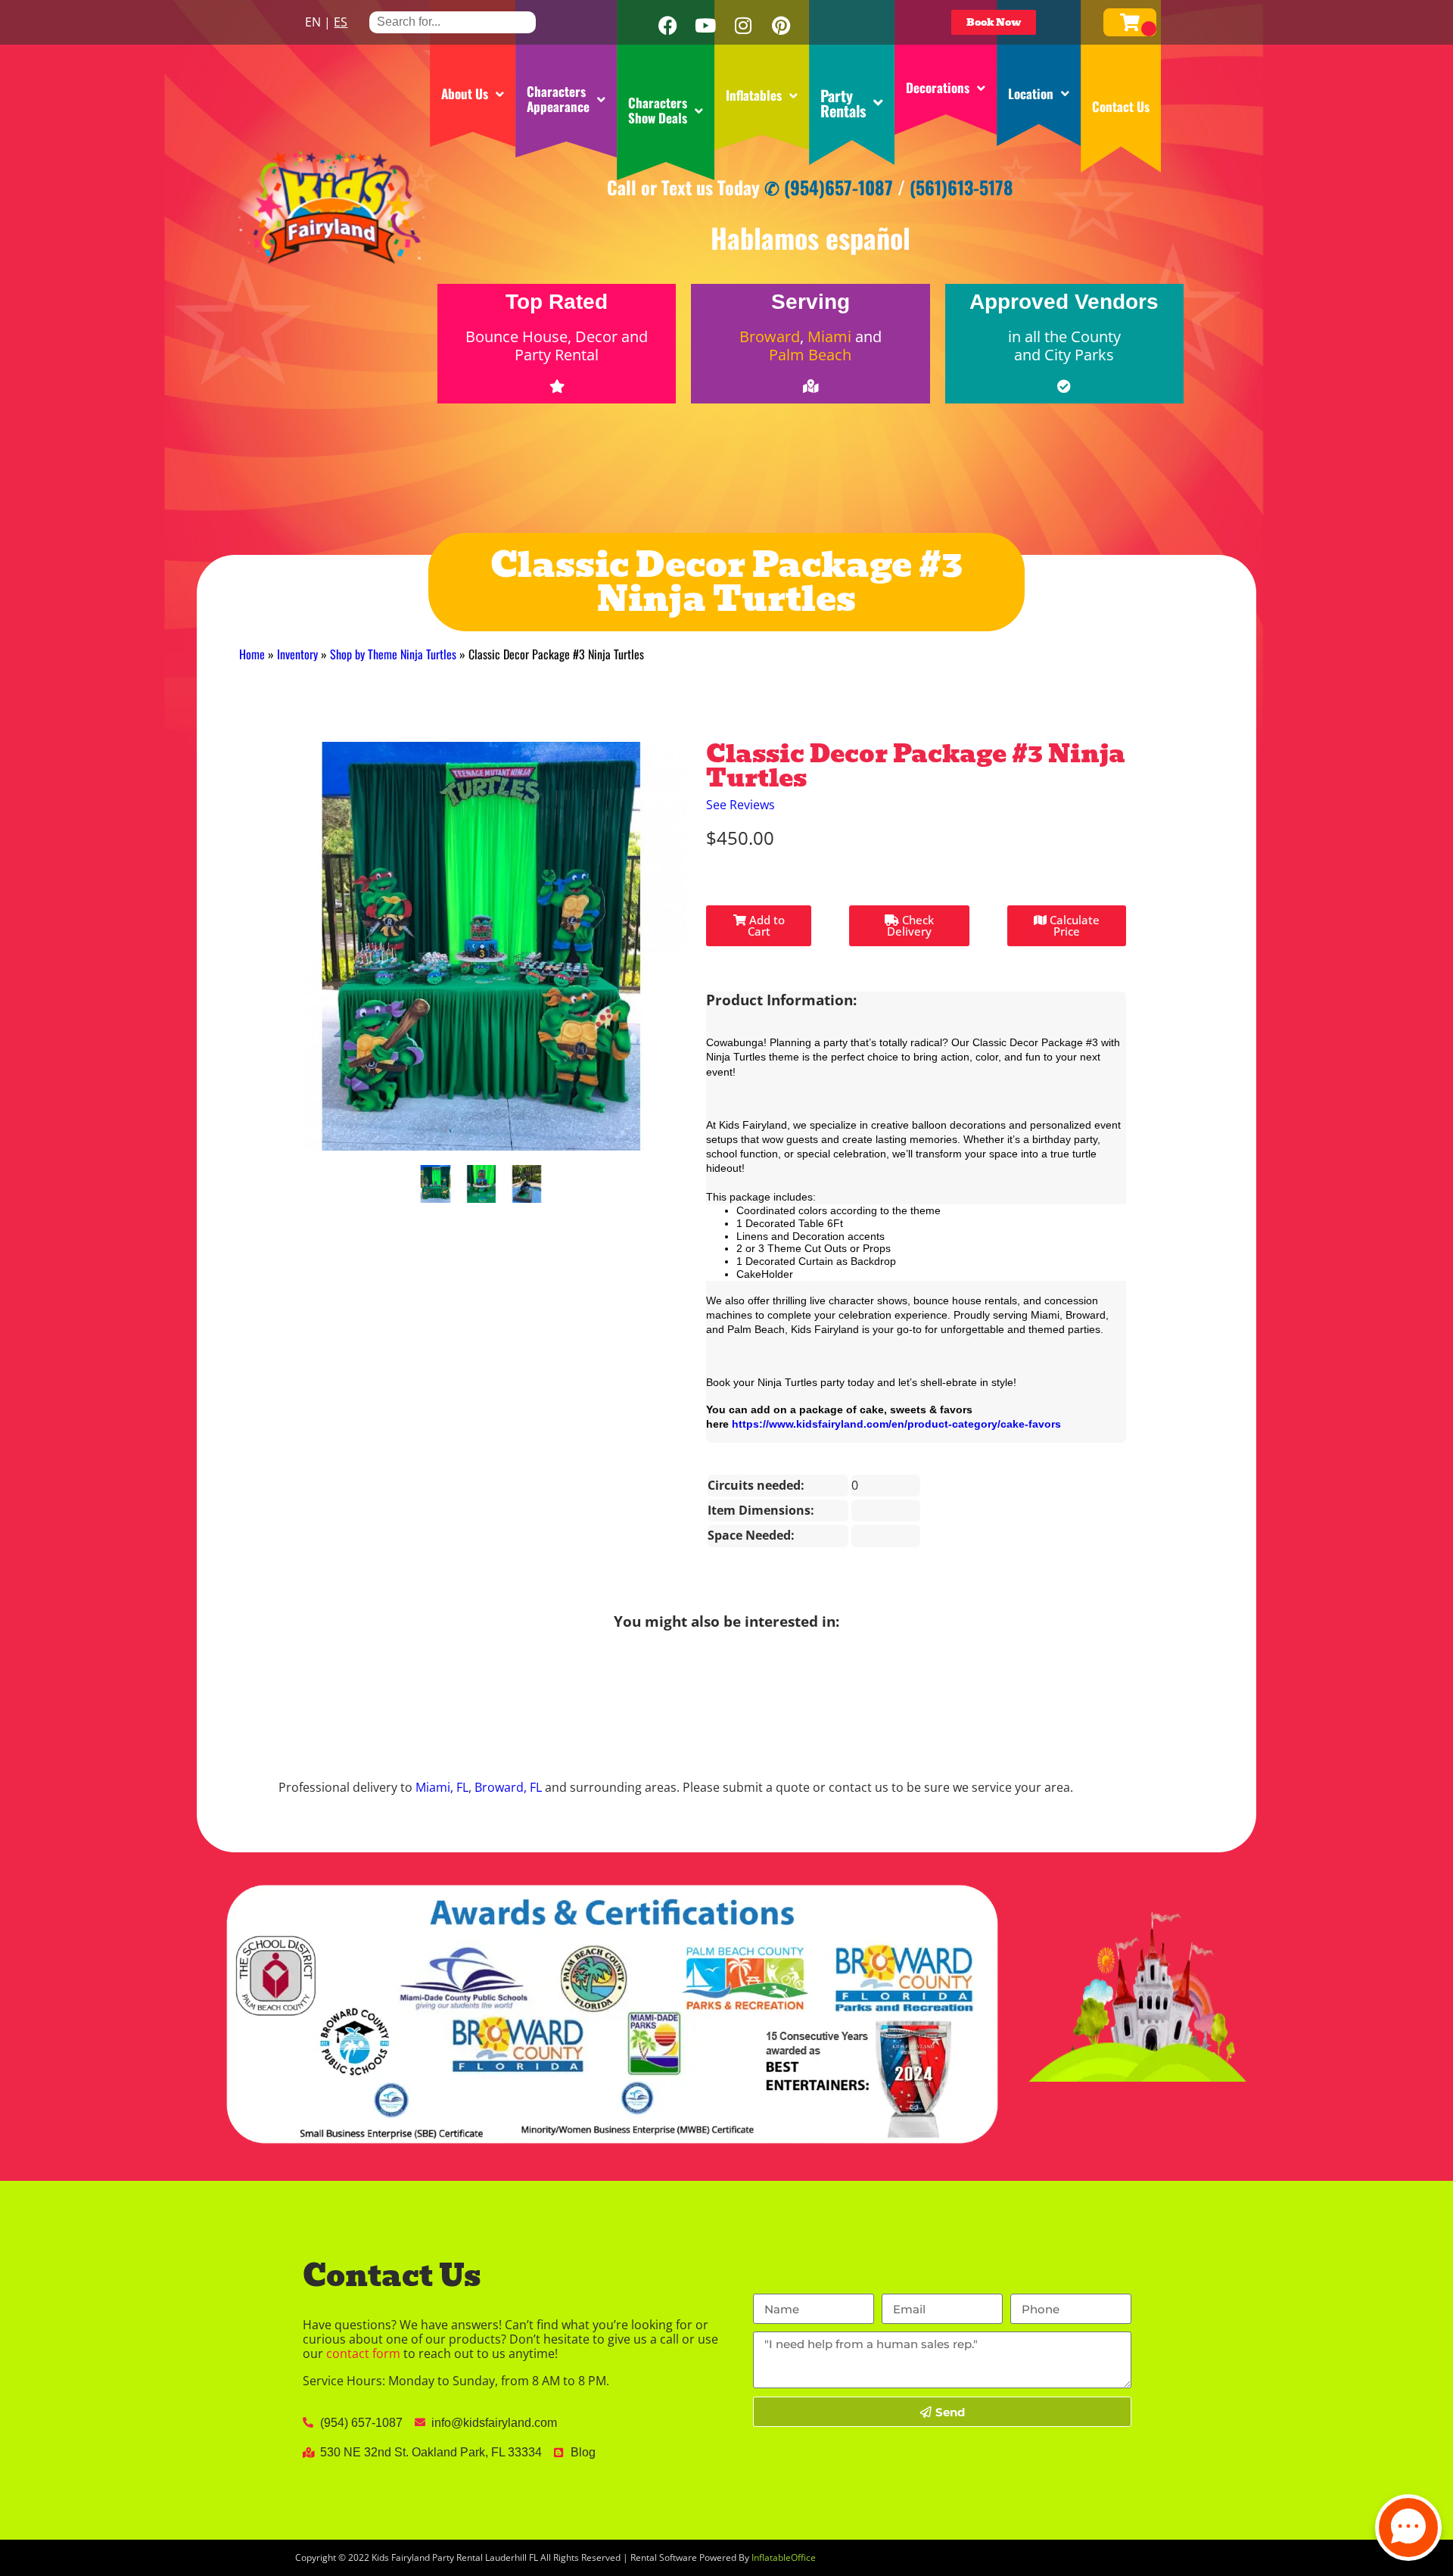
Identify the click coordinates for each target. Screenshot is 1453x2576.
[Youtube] (705, 26)
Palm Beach (810, 355)
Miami (829, 336)
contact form (363, 2353)
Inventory (297, 654)
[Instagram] (743, 26)
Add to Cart (765, 925)
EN (313, 22)
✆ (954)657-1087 (829, 187)
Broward (770, 336)
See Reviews (741, 805)
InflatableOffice (784, 2557)
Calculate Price (1073, 925)
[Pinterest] (781, 26)
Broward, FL (508, 1787)
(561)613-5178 (961, 187)
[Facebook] (667, 26)
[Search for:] (453, 22)
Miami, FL (442, 1787)
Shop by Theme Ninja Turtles (393, 654)
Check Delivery (910, 925)
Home (252, 654)
